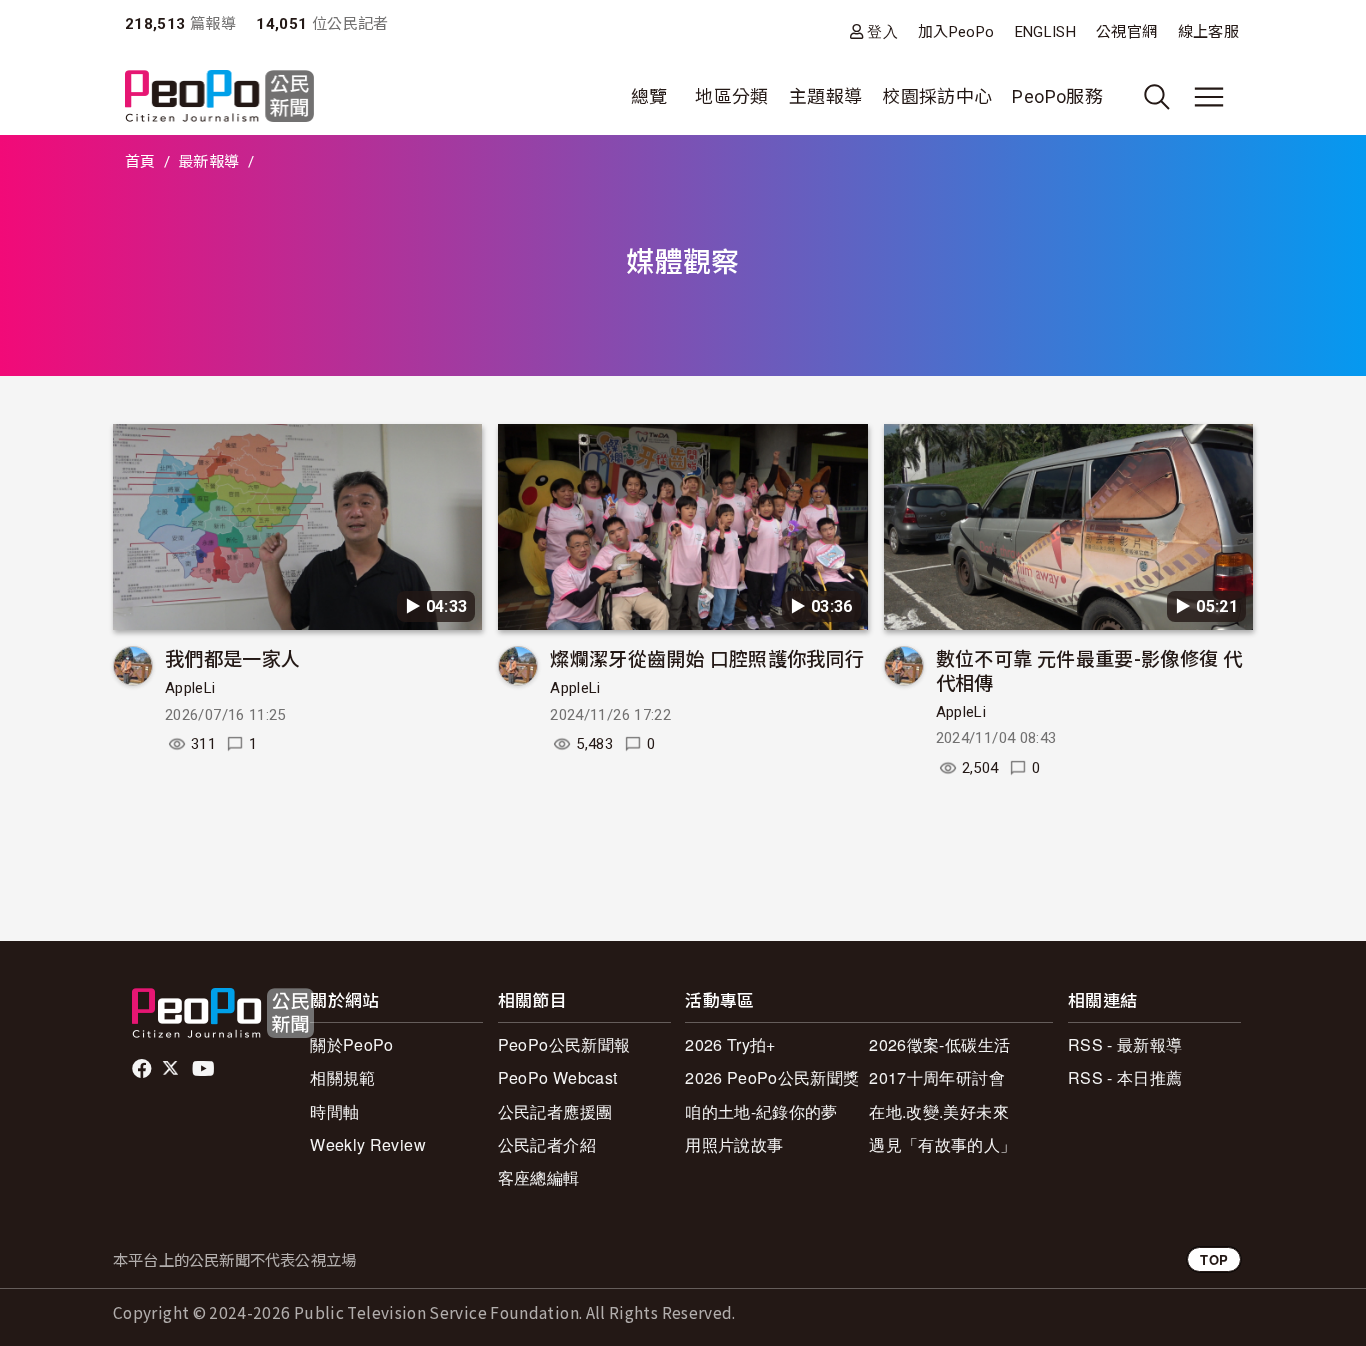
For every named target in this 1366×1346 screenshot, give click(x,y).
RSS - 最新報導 (1125, 1044)
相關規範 (342, 1077)
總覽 (649, 96)
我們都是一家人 (233, 657)
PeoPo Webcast (558, 1077)
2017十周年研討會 (937, 1077)
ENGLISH (1046, 32)
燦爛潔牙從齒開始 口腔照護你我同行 (707, 657)
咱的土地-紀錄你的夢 (761, 1111)
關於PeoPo (352, 1044)
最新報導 (208, 162)
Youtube (205, 1069)
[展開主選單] (1209, 97)
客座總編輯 (539, 1177)
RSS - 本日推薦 (1125, 1077)
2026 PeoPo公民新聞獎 (772, 1077)
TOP (1214, 1259)
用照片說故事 (734, 1144)
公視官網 (1126, 32)
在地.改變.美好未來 (939, 1111)
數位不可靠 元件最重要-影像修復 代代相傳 (1089, 669)
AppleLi (190, 688)
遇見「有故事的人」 (942, 1144)
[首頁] (219, 97)
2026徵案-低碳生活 (939, 1044)
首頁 (140, 162)
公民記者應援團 (555, 1111)
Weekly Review (368, 1144)
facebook (143, 1069)
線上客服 (1208, 32)
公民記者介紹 (547, 1144)
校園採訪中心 (937, 96)
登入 (882, 31)
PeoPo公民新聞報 (564, 1044)
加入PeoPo (956, 32)
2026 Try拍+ (730, 1044)
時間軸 (334, 1111)
